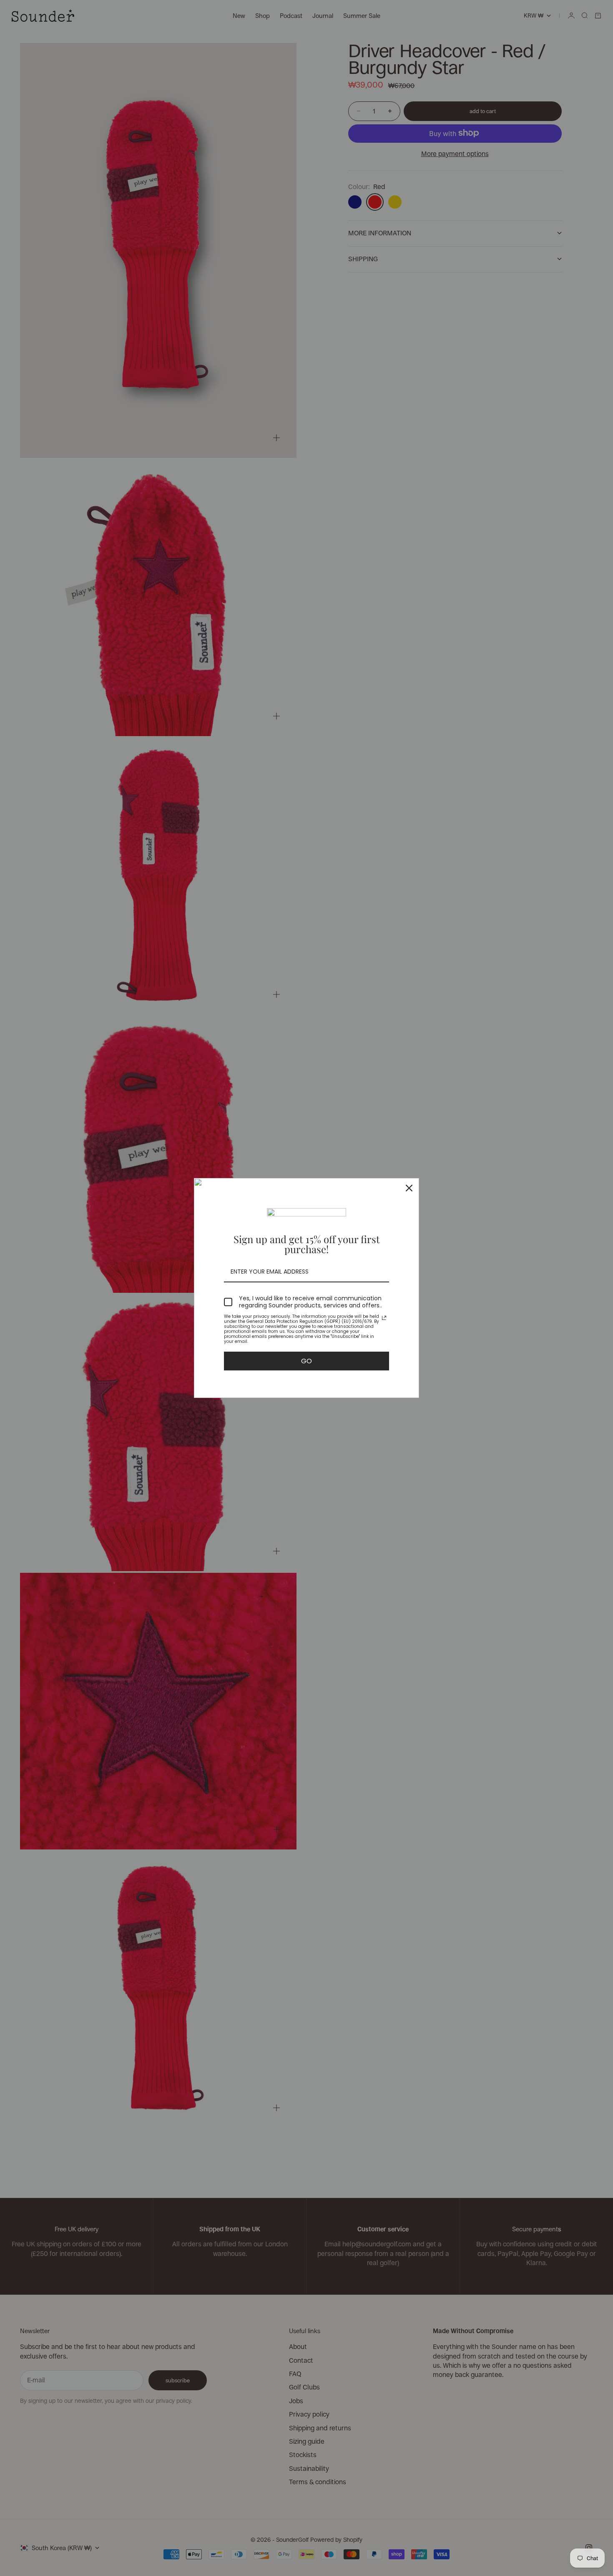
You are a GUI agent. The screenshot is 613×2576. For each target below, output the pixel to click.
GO (306, 1361)
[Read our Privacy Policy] (384, 1318)
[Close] (409, 1188)
